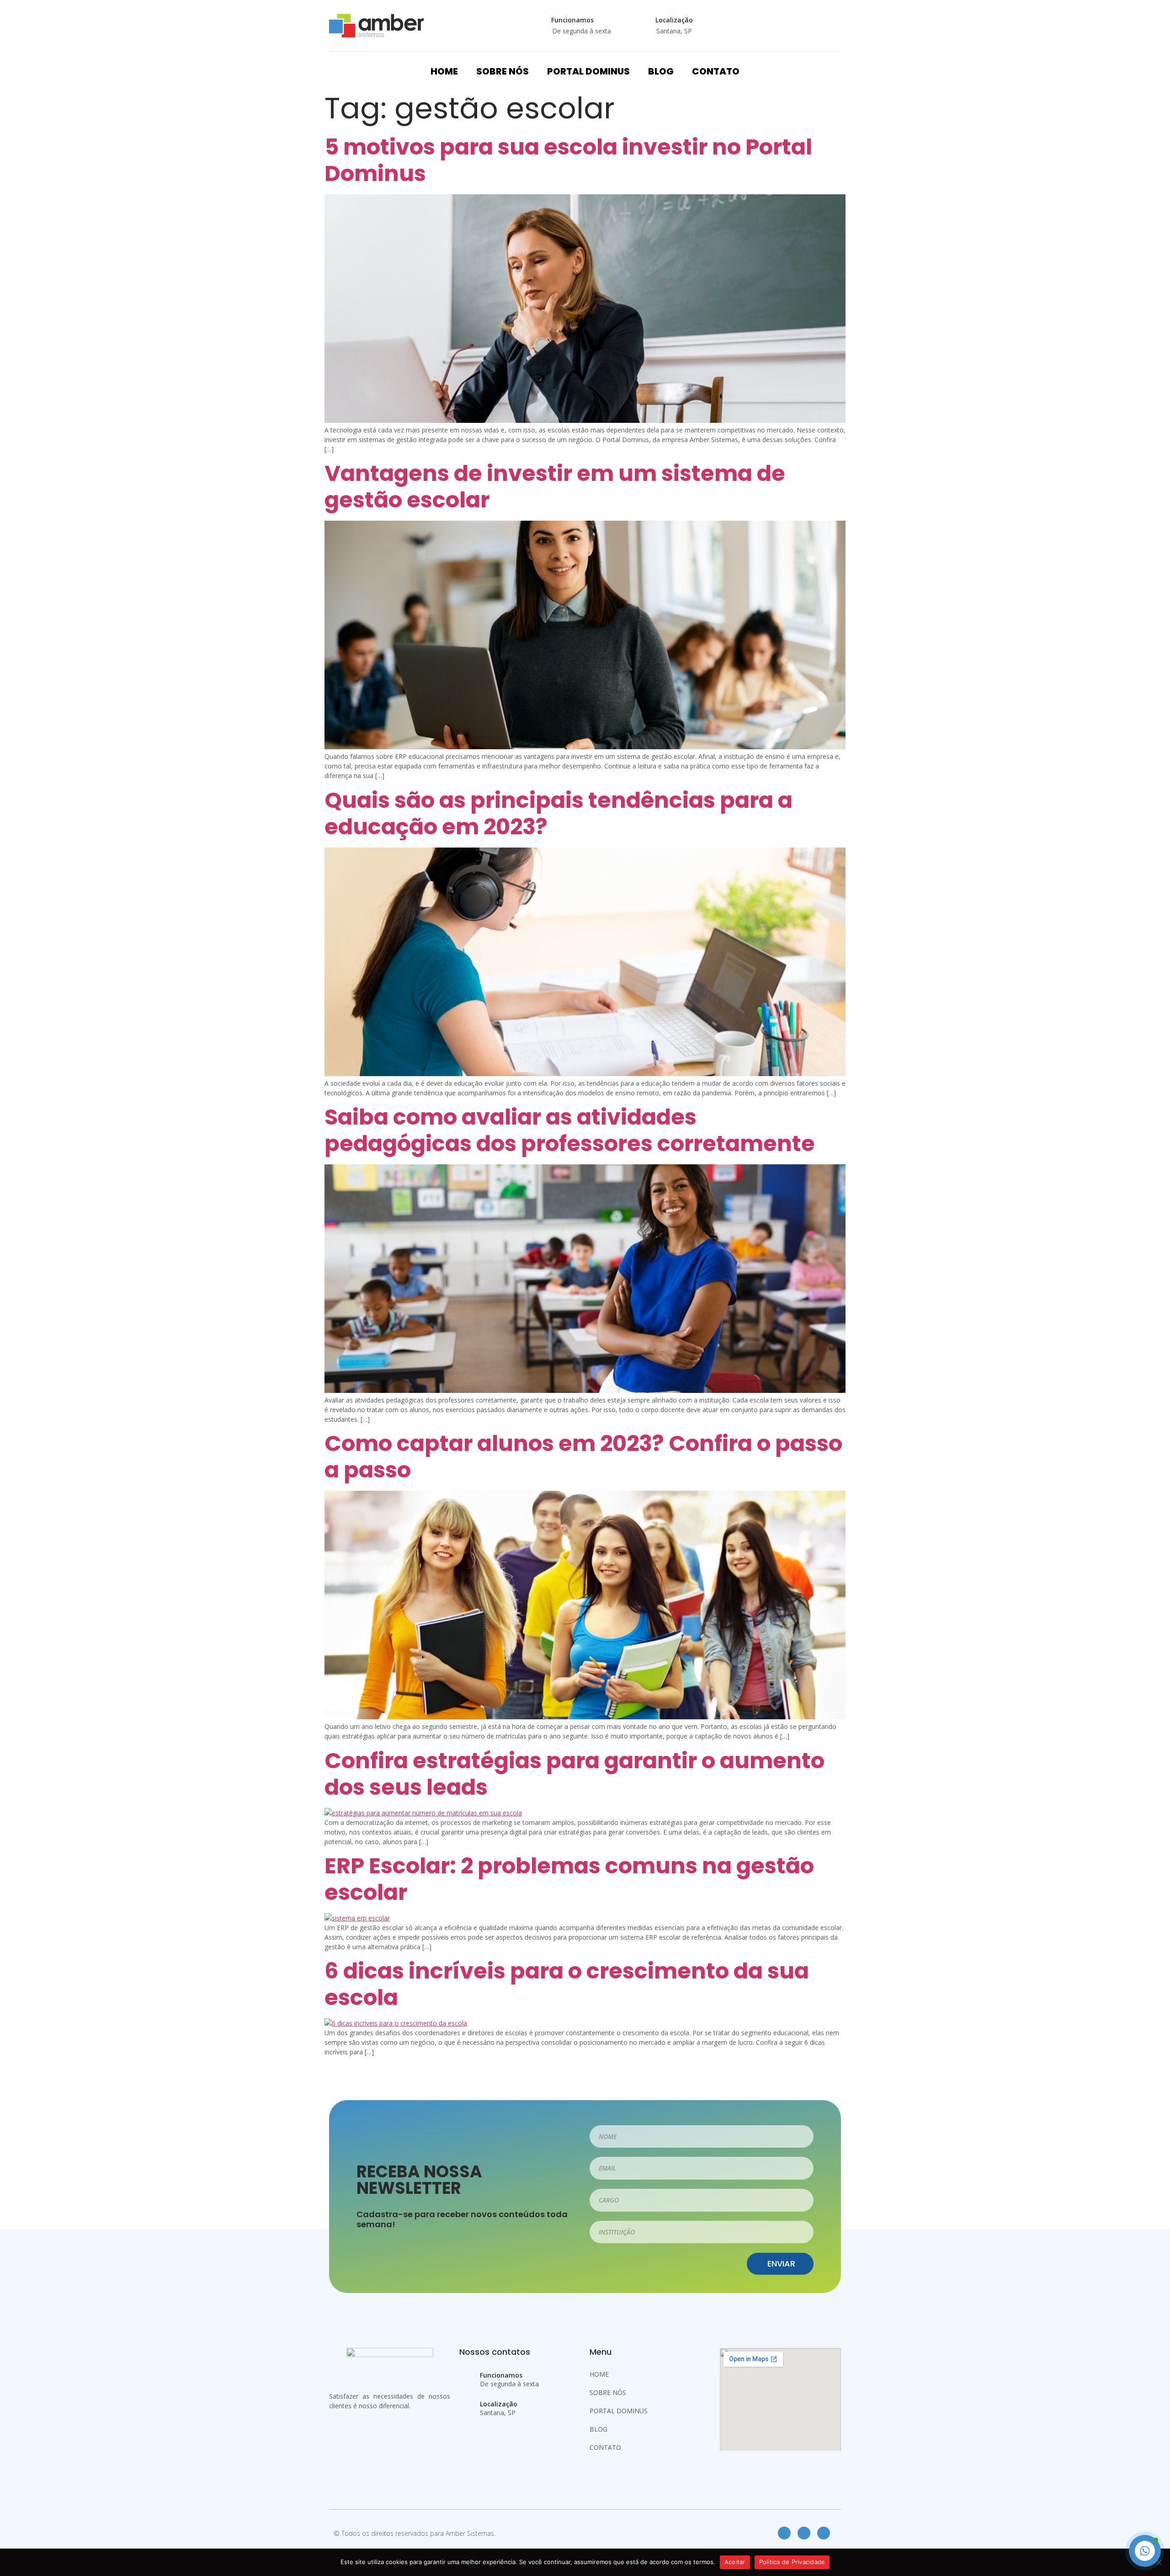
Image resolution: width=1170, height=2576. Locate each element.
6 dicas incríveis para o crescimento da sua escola (567, 1984)
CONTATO (716, 71)
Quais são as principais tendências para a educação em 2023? (558, 813)
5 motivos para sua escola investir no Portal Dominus (568, 160)
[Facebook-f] (784, 2533)
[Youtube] (824, 2533)
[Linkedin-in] (804, 2533)
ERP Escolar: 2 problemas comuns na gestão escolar (569, 1879)
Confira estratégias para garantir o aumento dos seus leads (574, 1774)
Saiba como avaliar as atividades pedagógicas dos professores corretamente (570, 1130)
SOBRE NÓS (503, 71)
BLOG (661, 71)
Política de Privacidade (792, 2562)
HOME (444, 71)
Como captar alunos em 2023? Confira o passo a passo (583, 1457)
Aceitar (735, 2562)
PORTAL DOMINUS (588, 71)
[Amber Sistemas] (377, 26)
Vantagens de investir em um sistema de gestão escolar (555, 487)
